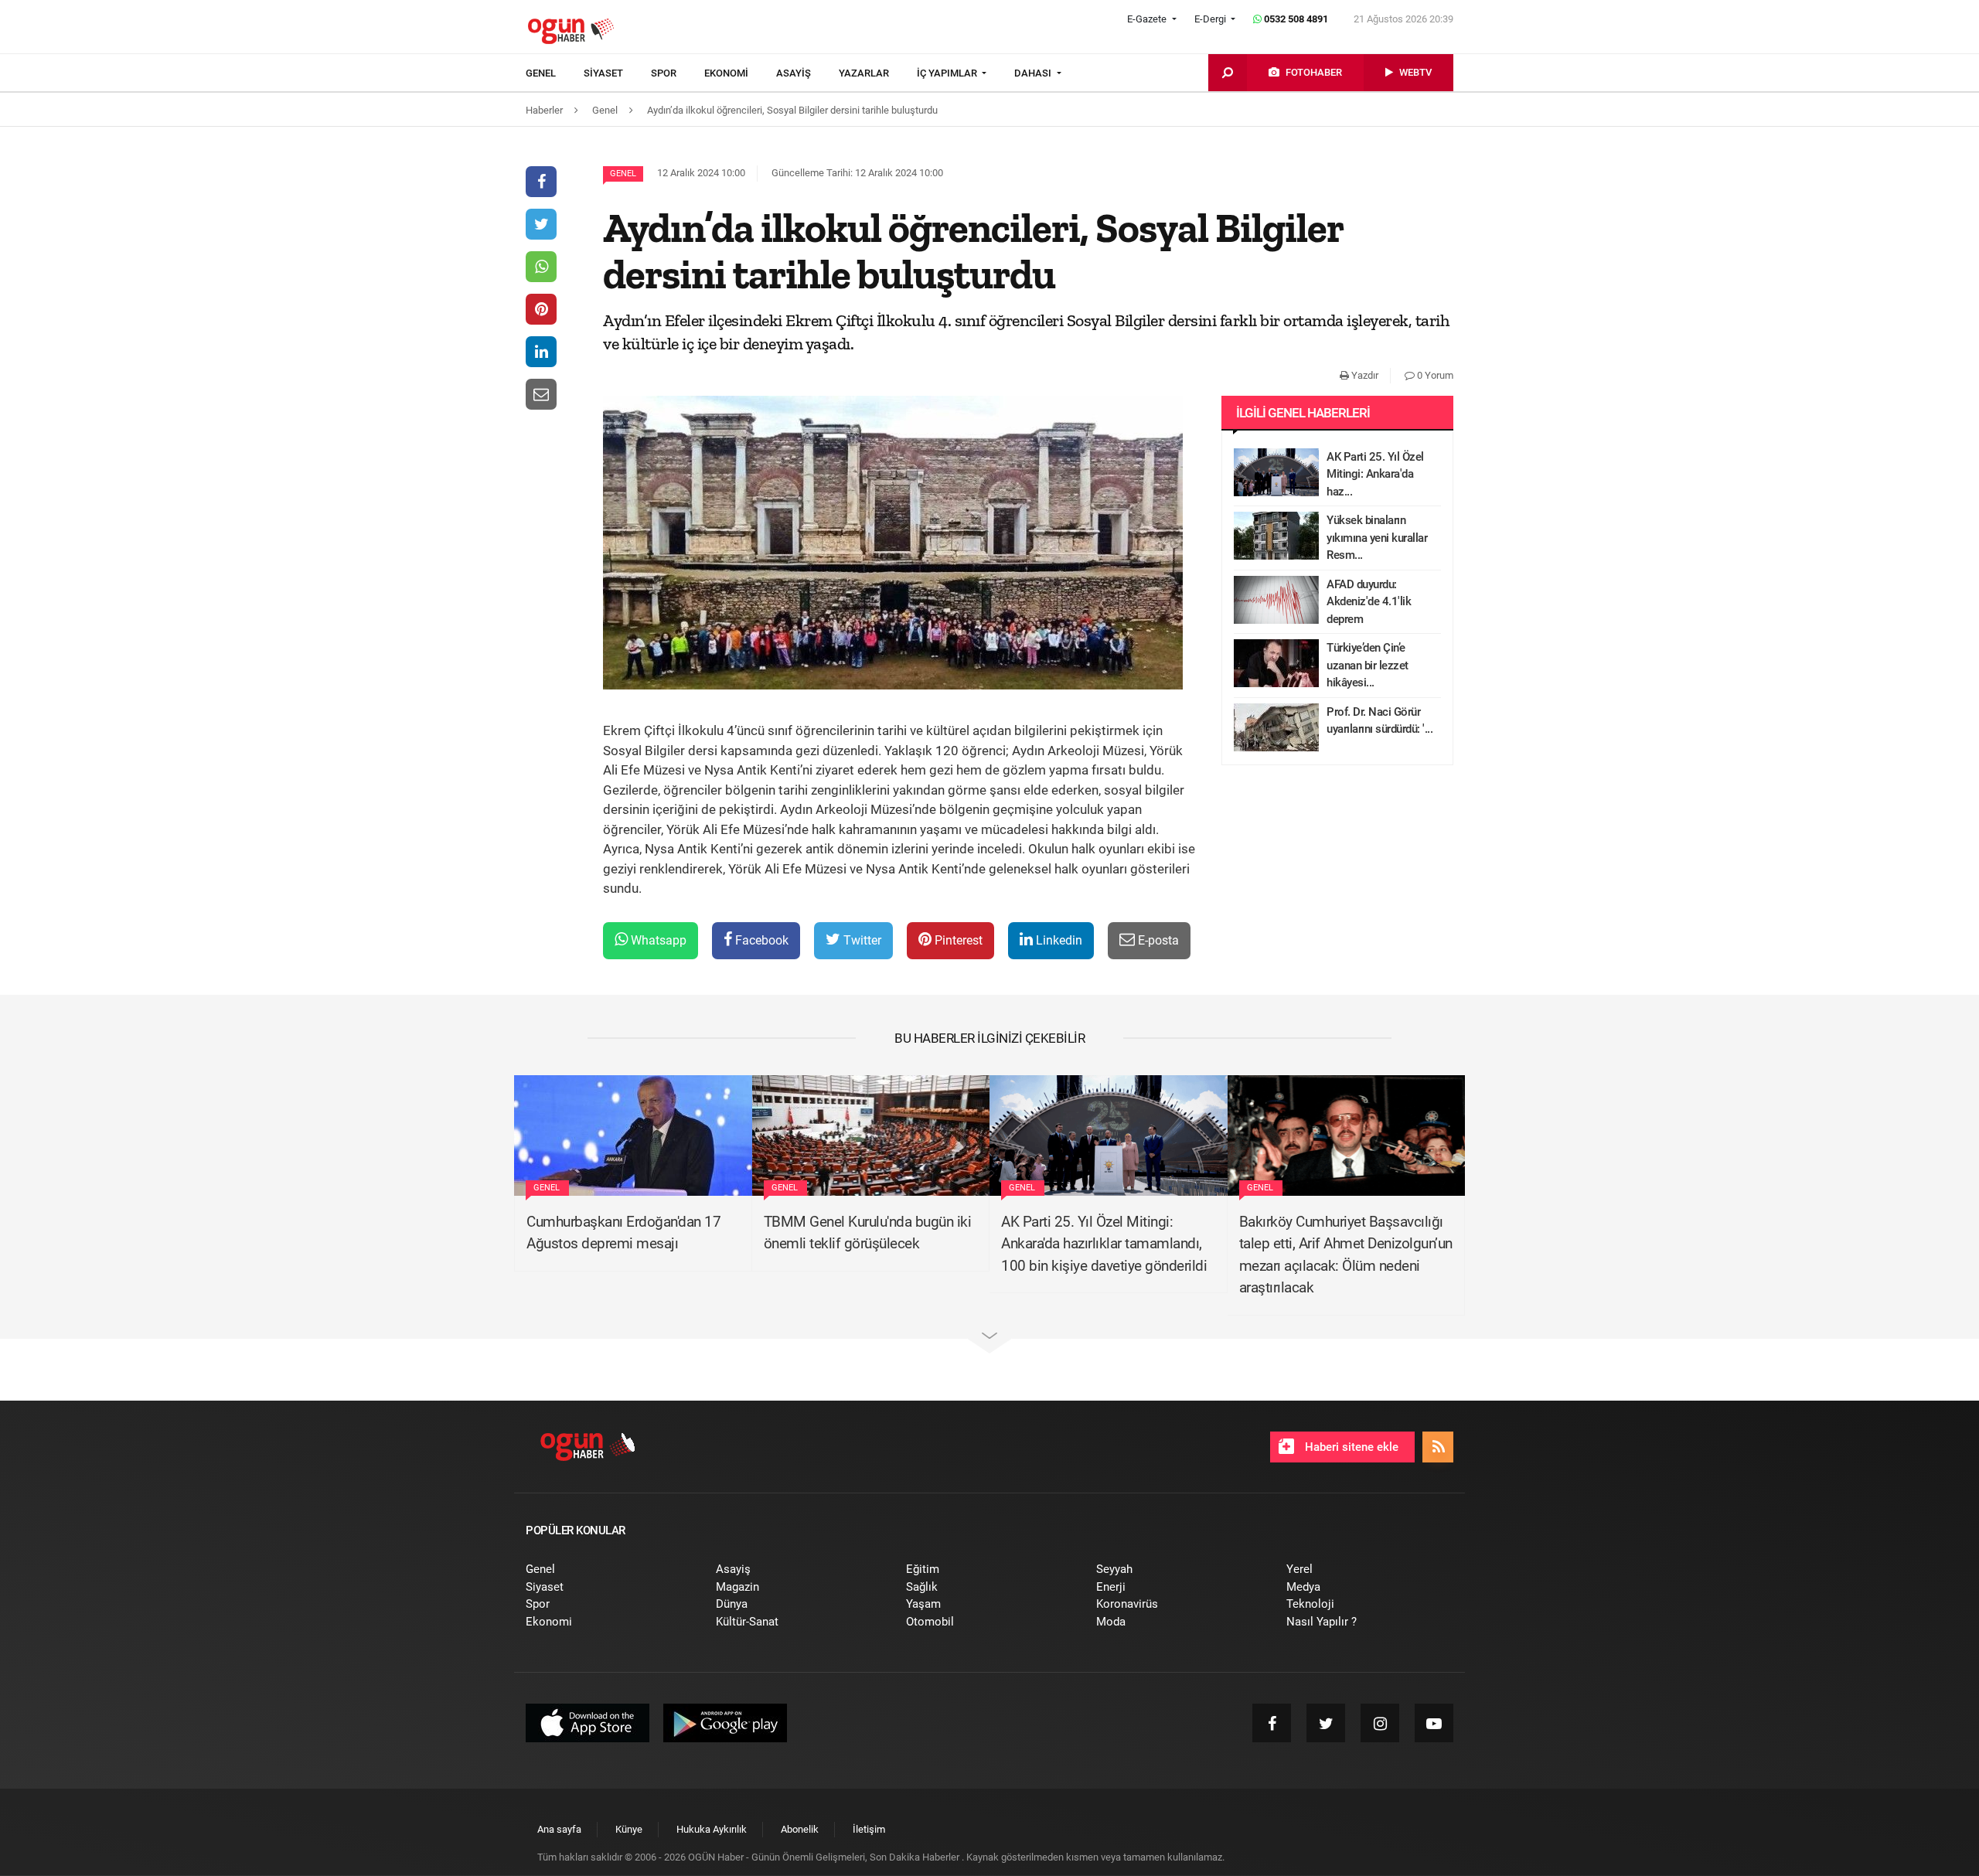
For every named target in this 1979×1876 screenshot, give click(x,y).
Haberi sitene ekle (1350, 1447)
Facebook (760, 940)
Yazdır (1364, 375)
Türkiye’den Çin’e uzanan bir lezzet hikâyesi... (1368, 665)
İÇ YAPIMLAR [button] (948, 73)
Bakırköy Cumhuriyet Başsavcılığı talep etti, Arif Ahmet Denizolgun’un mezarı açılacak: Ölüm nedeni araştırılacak (1346, 1255)
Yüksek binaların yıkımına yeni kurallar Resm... (1377, 538)
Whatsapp (657, 940)
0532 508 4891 (1295, 19)
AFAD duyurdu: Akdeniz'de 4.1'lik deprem (1369, 602)
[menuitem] (555, 73)
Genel (623, 174)
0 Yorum (1434, 375)
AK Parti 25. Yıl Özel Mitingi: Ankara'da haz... (1375, 474)
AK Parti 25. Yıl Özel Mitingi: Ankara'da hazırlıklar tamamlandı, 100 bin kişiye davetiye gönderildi (1104, 1244)
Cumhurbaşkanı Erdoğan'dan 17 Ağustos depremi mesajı (623, 1233)
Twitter (861, 940)
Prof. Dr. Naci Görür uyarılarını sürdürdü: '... (1380, 721)
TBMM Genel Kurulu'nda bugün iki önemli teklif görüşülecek (868, 1233)
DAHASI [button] (1034, 73)
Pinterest (957, 940)
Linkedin (1058, 940)
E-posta (1157, 940)
